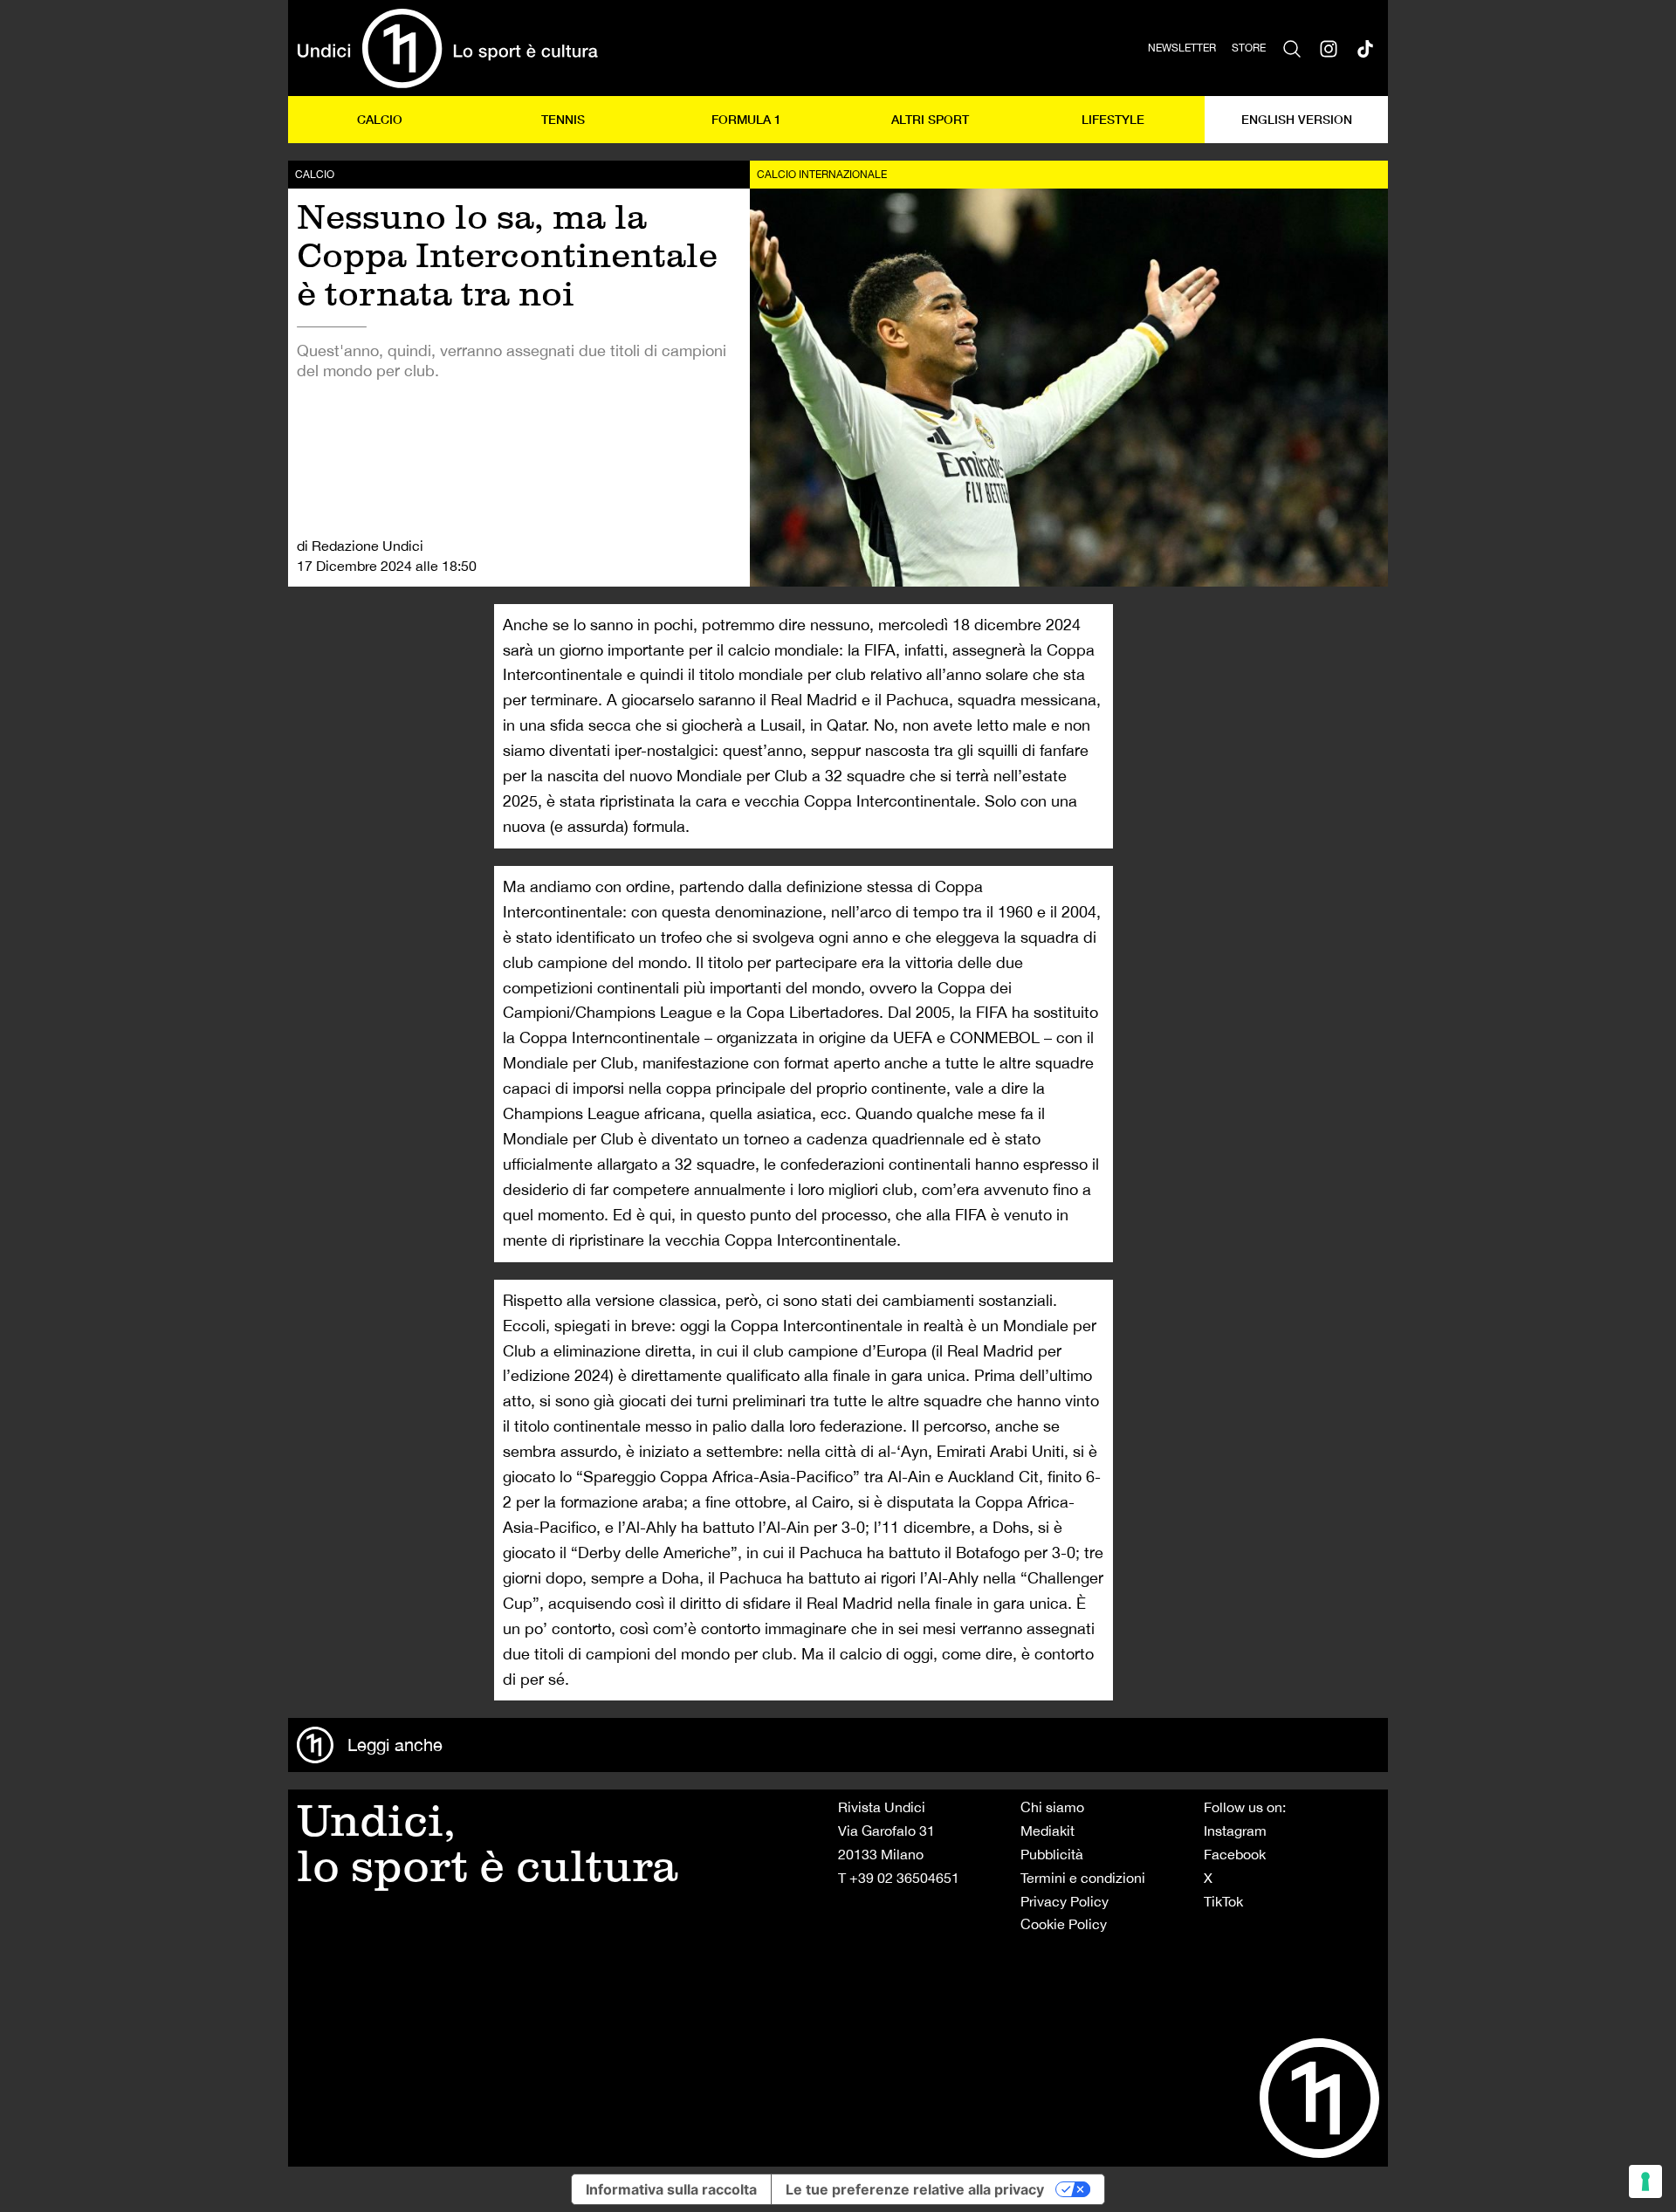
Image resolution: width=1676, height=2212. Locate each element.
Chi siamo (1052, 1807)
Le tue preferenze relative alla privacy (915, 2189)
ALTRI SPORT (930, 119)
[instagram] (1329, 48)
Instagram (1235, 1831)
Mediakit (1047, 1831)
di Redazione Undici (360, 546)
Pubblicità (1052, 1854)
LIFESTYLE (1113, 119)
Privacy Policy (1065, 1901)
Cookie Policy (1064, 1924)
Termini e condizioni (1083, 1878)
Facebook (1235, 1854)
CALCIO (380, 119)
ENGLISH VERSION (1297, 119)
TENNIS (563, 119)
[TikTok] (1365, 48)
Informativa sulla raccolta (671, 2189)
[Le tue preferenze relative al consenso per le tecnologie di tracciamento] (1645, 2181)
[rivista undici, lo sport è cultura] (447, 48)
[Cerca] (1292, 48)
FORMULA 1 (746, 119)
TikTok (1223, 1901)
